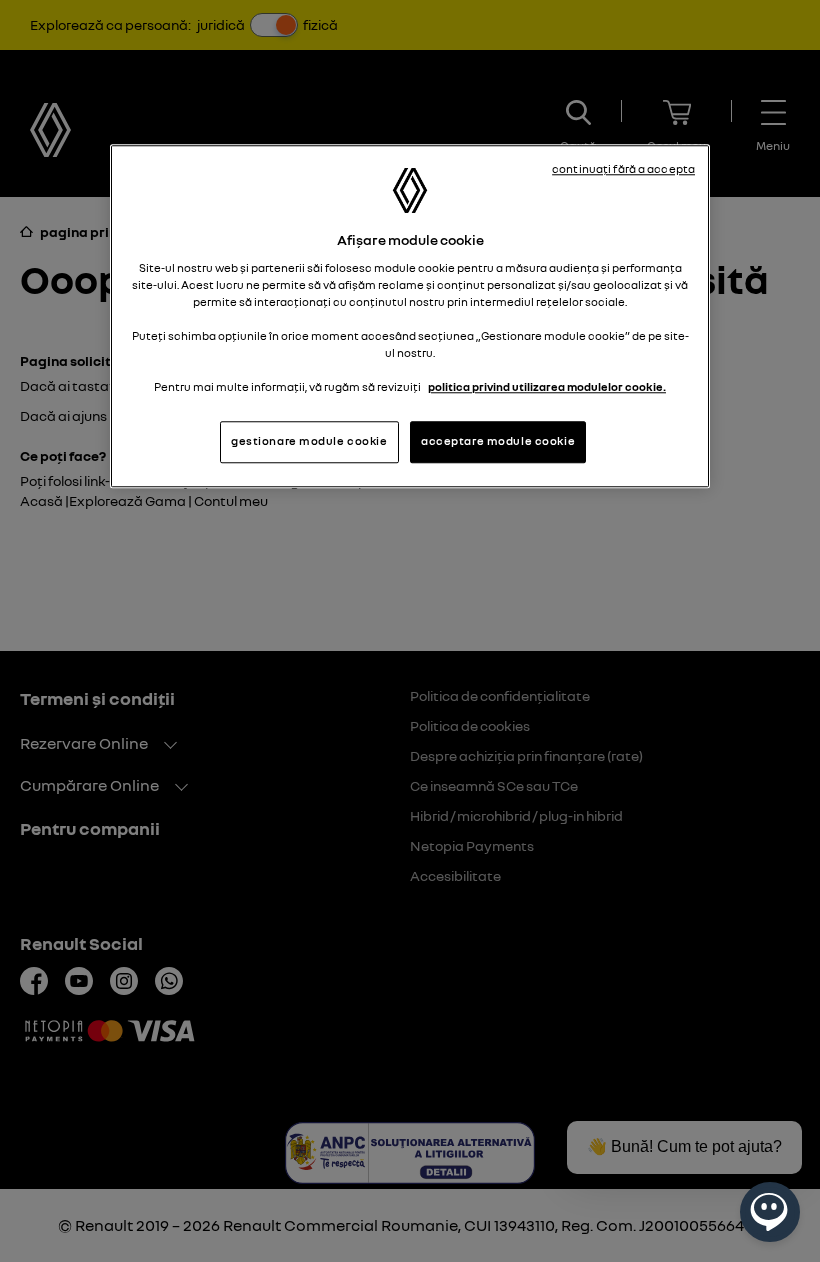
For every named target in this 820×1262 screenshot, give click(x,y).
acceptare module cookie (498, 442)
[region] (410, 317)
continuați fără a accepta (623, 170)
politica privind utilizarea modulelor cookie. (547, 388)
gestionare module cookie (309, 442)
